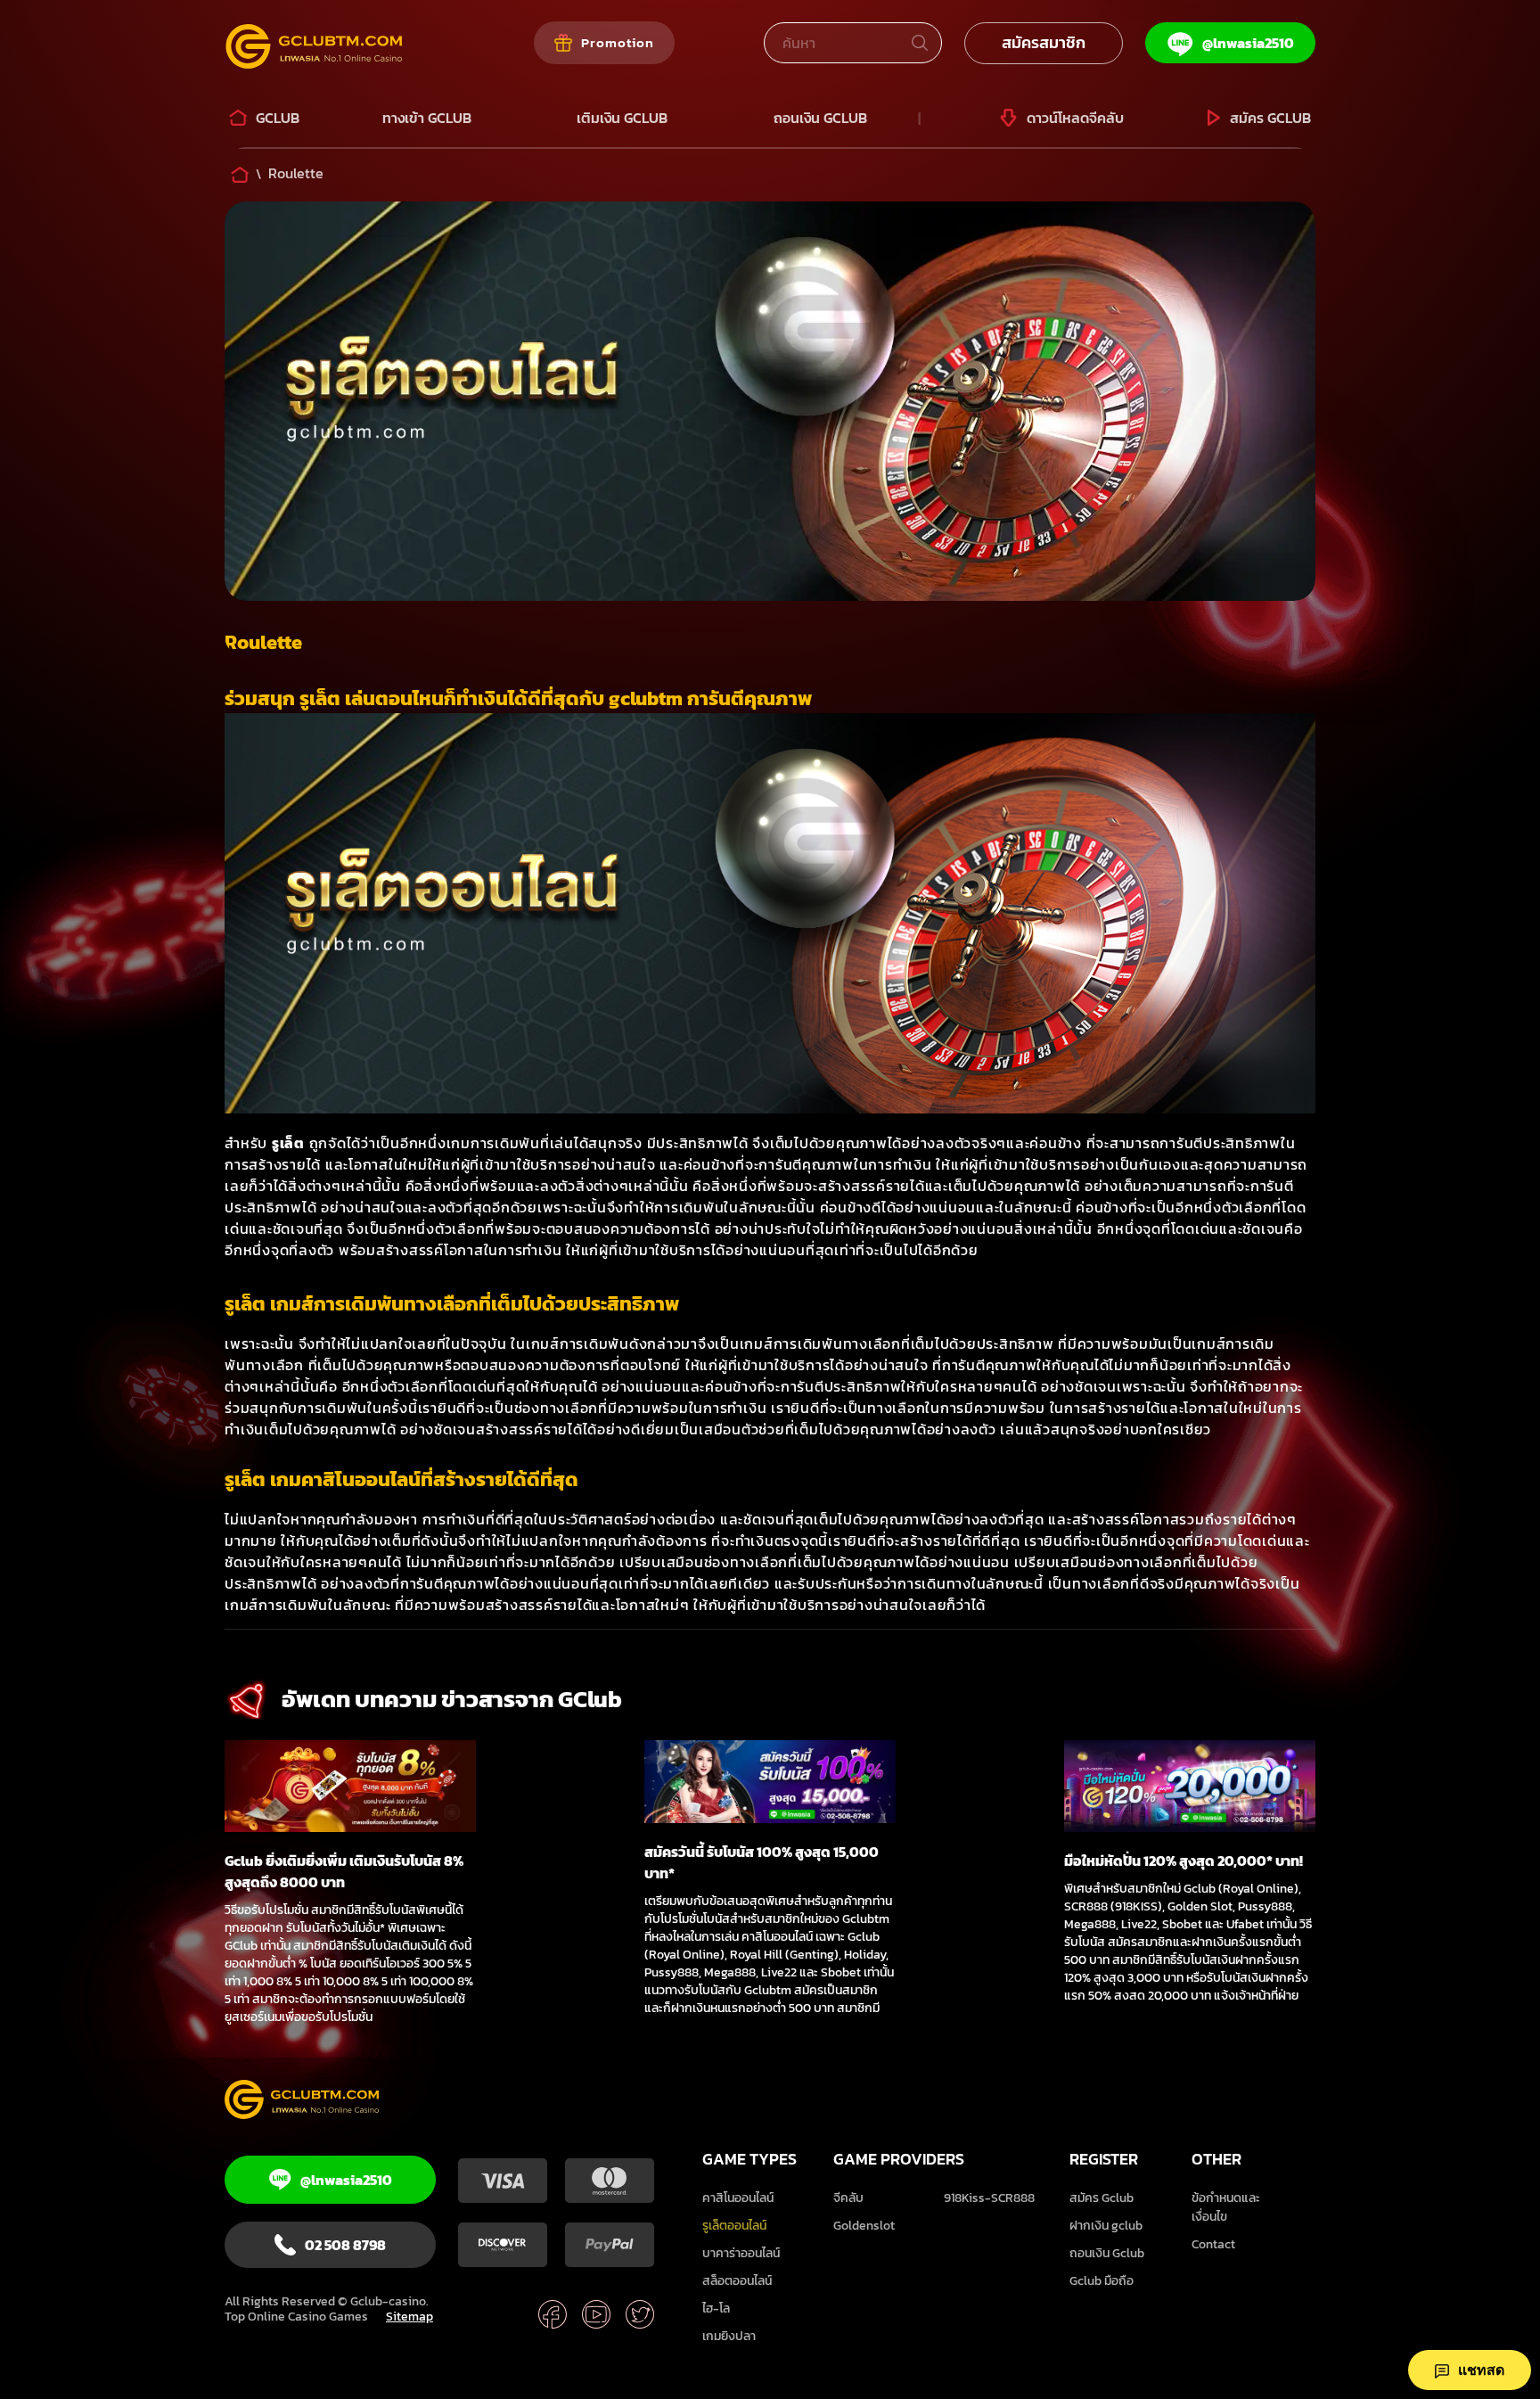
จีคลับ (848, 2198)
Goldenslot (864, 2226)
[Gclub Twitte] (640, 2317)
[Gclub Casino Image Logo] (338, 49)
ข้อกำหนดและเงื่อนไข (1226, 2207)
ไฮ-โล (716, 2309)
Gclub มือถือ (1102, 2281)
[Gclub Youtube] (596, 2317)
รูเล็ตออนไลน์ (734, 2226)
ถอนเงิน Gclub (1107, 2253)
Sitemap (410, 2317)
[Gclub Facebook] (553, 2317)
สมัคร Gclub (1102, 2198)
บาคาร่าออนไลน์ (741, 2253)
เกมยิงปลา (729, 2336)
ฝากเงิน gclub (1106, 2226)
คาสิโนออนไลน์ (738, 2198)
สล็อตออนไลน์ (737, 2281)
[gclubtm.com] (314, 2102)
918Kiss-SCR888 (989, 2198)
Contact (1213, 2244)
